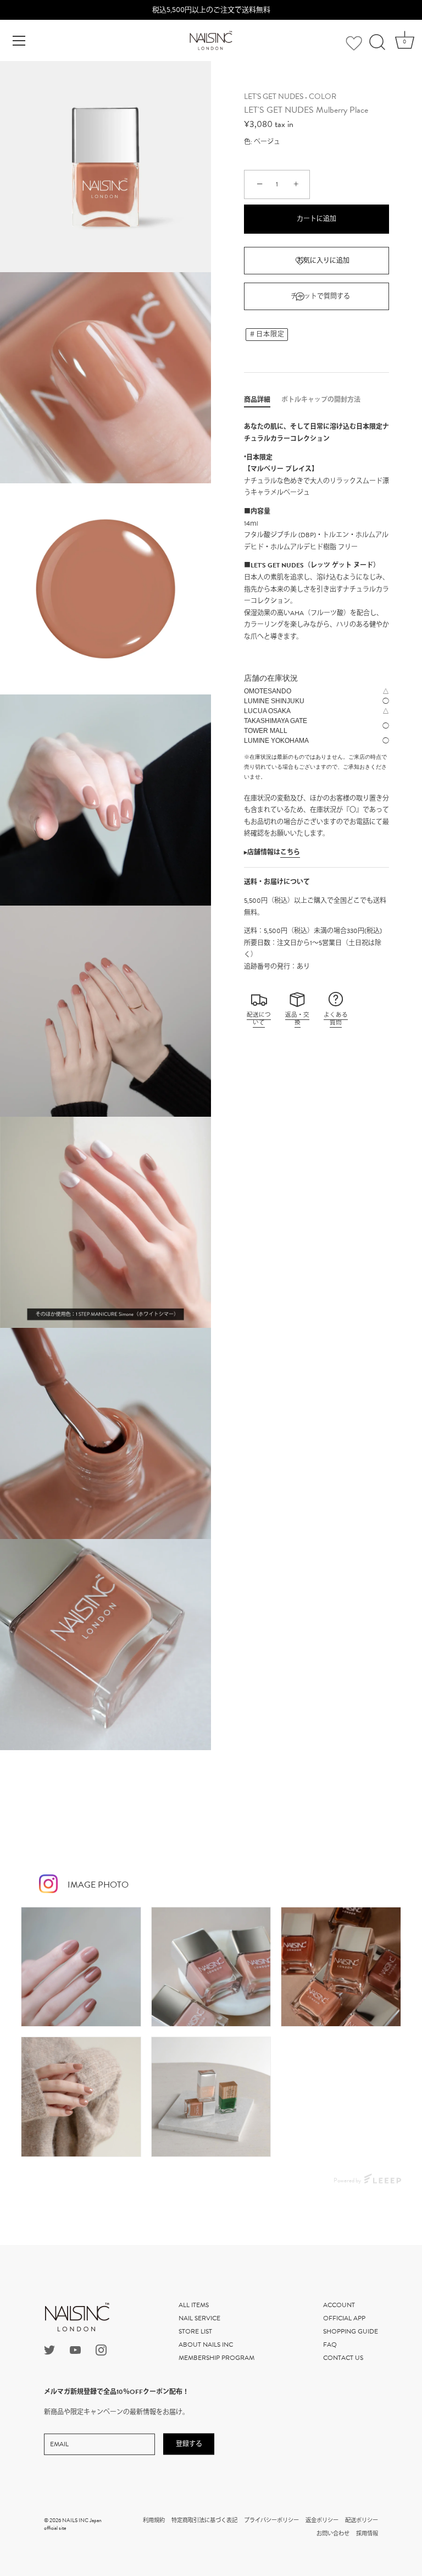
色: (248, 142)
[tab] (263, 400)
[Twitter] (49, 2349)
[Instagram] (101, 2349)
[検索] (377, 42)
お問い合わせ (333, 2533)
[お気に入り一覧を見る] (354, 43)
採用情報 (367, 2533)
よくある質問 (336, 1019)
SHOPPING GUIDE (351, 2331)
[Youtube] (75, 2349)
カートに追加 (316, 219)
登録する (189, 2444)
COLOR (323, 96)
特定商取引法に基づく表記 (204, 2520)
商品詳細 (257, 400)
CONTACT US (343, 2358)
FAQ (330, 2345)
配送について (259, 1019)
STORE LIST (195, 2331)
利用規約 (154, 2520)
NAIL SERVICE (199, 2318)
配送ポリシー (362, 2520)
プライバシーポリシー (271, 2520)
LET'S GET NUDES (274, 96)
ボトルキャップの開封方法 (321, 400)
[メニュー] (19, 41)
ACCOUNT (339, 2305)
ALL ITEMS (194, 2305)
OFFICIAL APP (344, 2318)
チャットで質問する (320, 296)
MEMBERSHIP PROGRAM (216, 2358)
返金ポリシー (322, 2520)
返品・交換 (297, 1019)
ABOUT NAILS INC (206, 2345)
